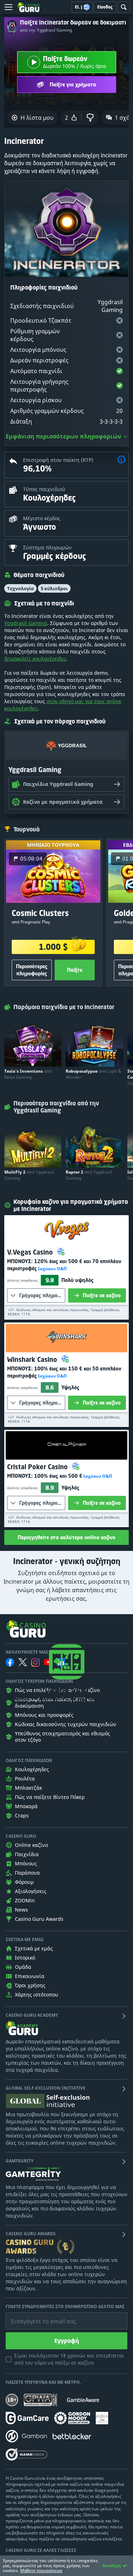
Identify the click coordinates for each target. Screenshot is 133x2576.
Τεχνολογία (20, 588)
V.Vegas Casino (31, 1252)
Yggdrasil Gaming (26, 623)
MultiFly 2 (29, 1175)
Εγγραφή (67, 2341)
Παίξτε (75, 970)
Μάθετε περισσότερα (41, 2570)
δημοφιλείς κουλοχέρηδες (35, 659)
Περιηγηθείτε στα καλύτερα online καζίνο (66, 1537)
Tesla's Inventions (28, 1074)
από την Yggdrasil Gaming (46, 30)
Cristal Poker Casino (38, 1467)
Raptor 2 (89, 1175)
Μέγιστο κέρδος (42, 518)
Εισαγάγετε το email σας (35, 2316)
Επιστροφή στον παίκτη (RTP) (58, 460)
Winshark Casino (33, 1359)
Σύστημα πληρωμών (47, 547)
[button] (121, 460)
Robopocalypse (93, 1074)
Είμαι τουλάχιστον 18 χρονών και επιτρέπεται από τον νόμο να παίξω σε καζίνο (69, 2359)
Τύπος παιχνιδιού (44, 489)
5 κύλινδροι (54, 588)
